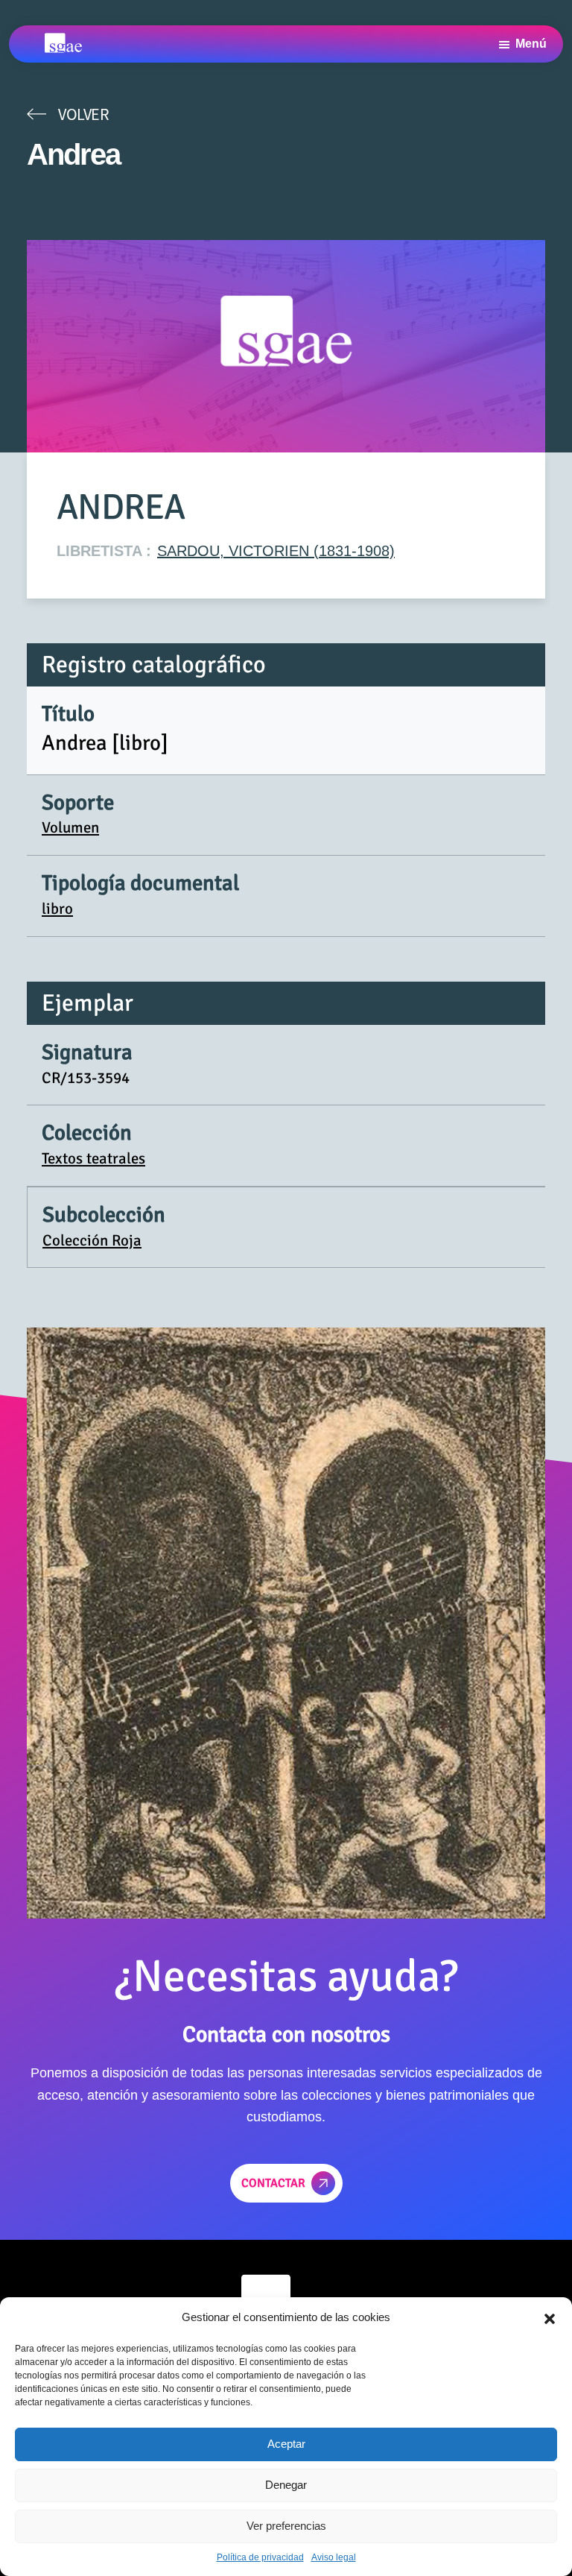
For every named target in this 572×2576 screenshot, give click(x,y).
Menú (531, 44)
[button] (550, 2317)
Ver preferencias (286, 2526)
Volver (83, 114)
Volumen (70, 827)
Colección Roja (92, 1240)
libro (57, 909)
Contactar (273, 2183)
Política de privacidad (260, 2557)
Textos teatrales (93, 1158)
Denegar (286, 2485)
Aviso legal (334, 2557)
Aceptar (286, 2444)
